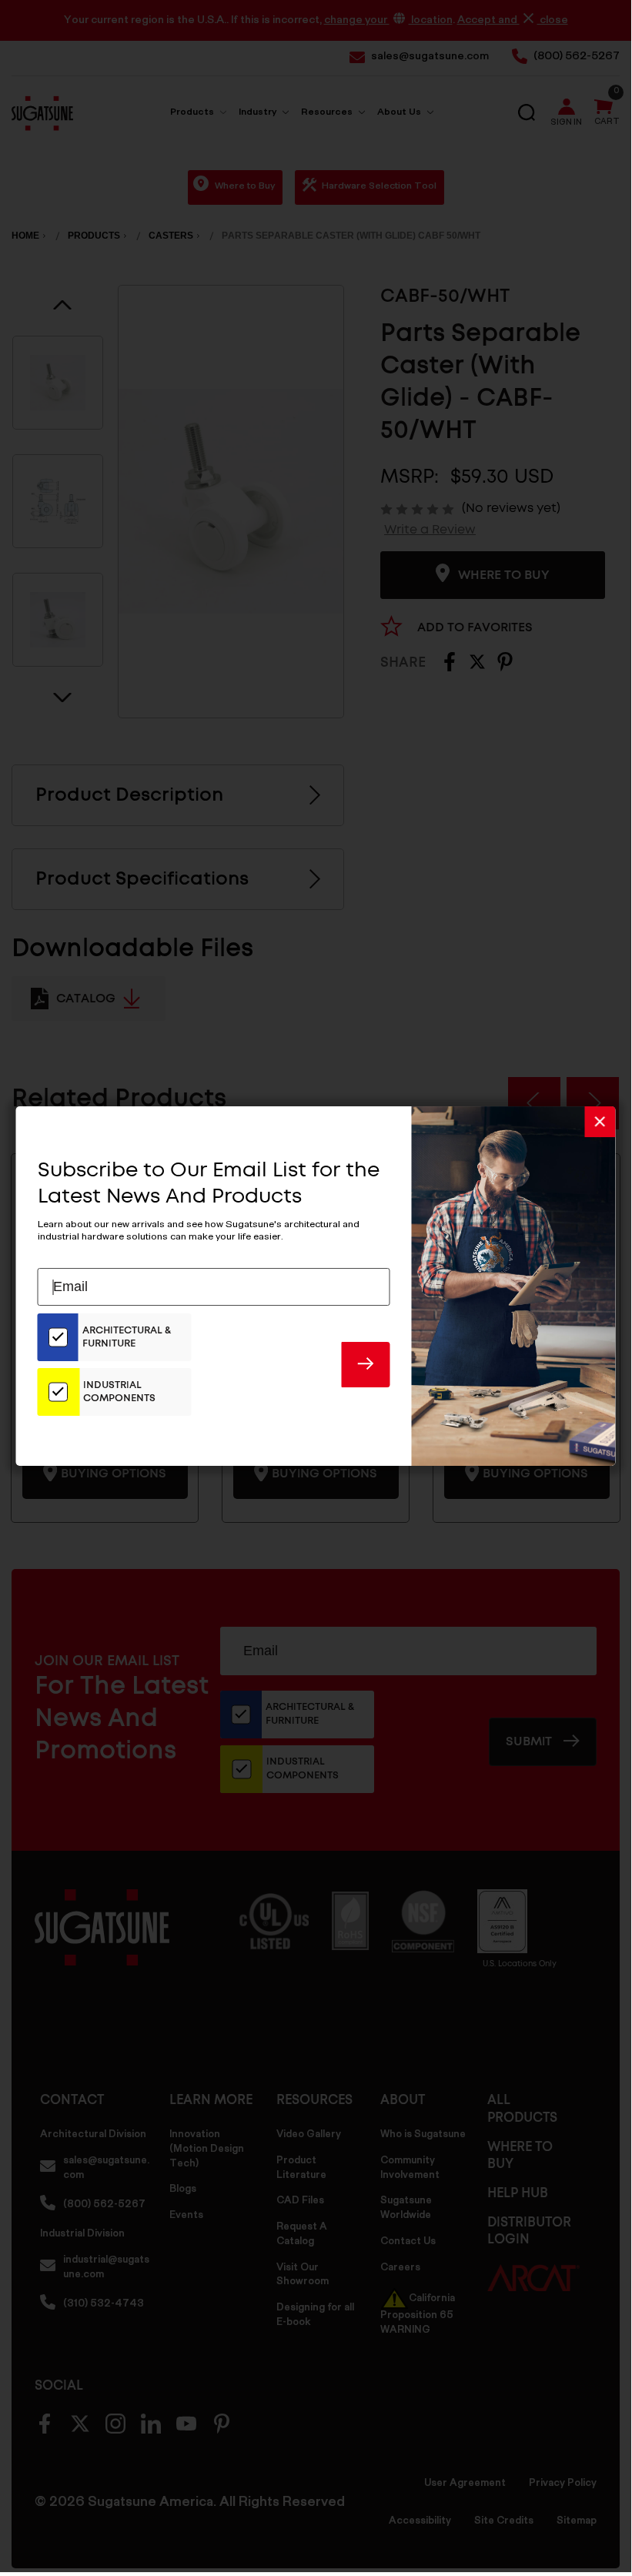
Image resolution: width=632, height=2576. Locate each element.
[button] (600, 1122)
